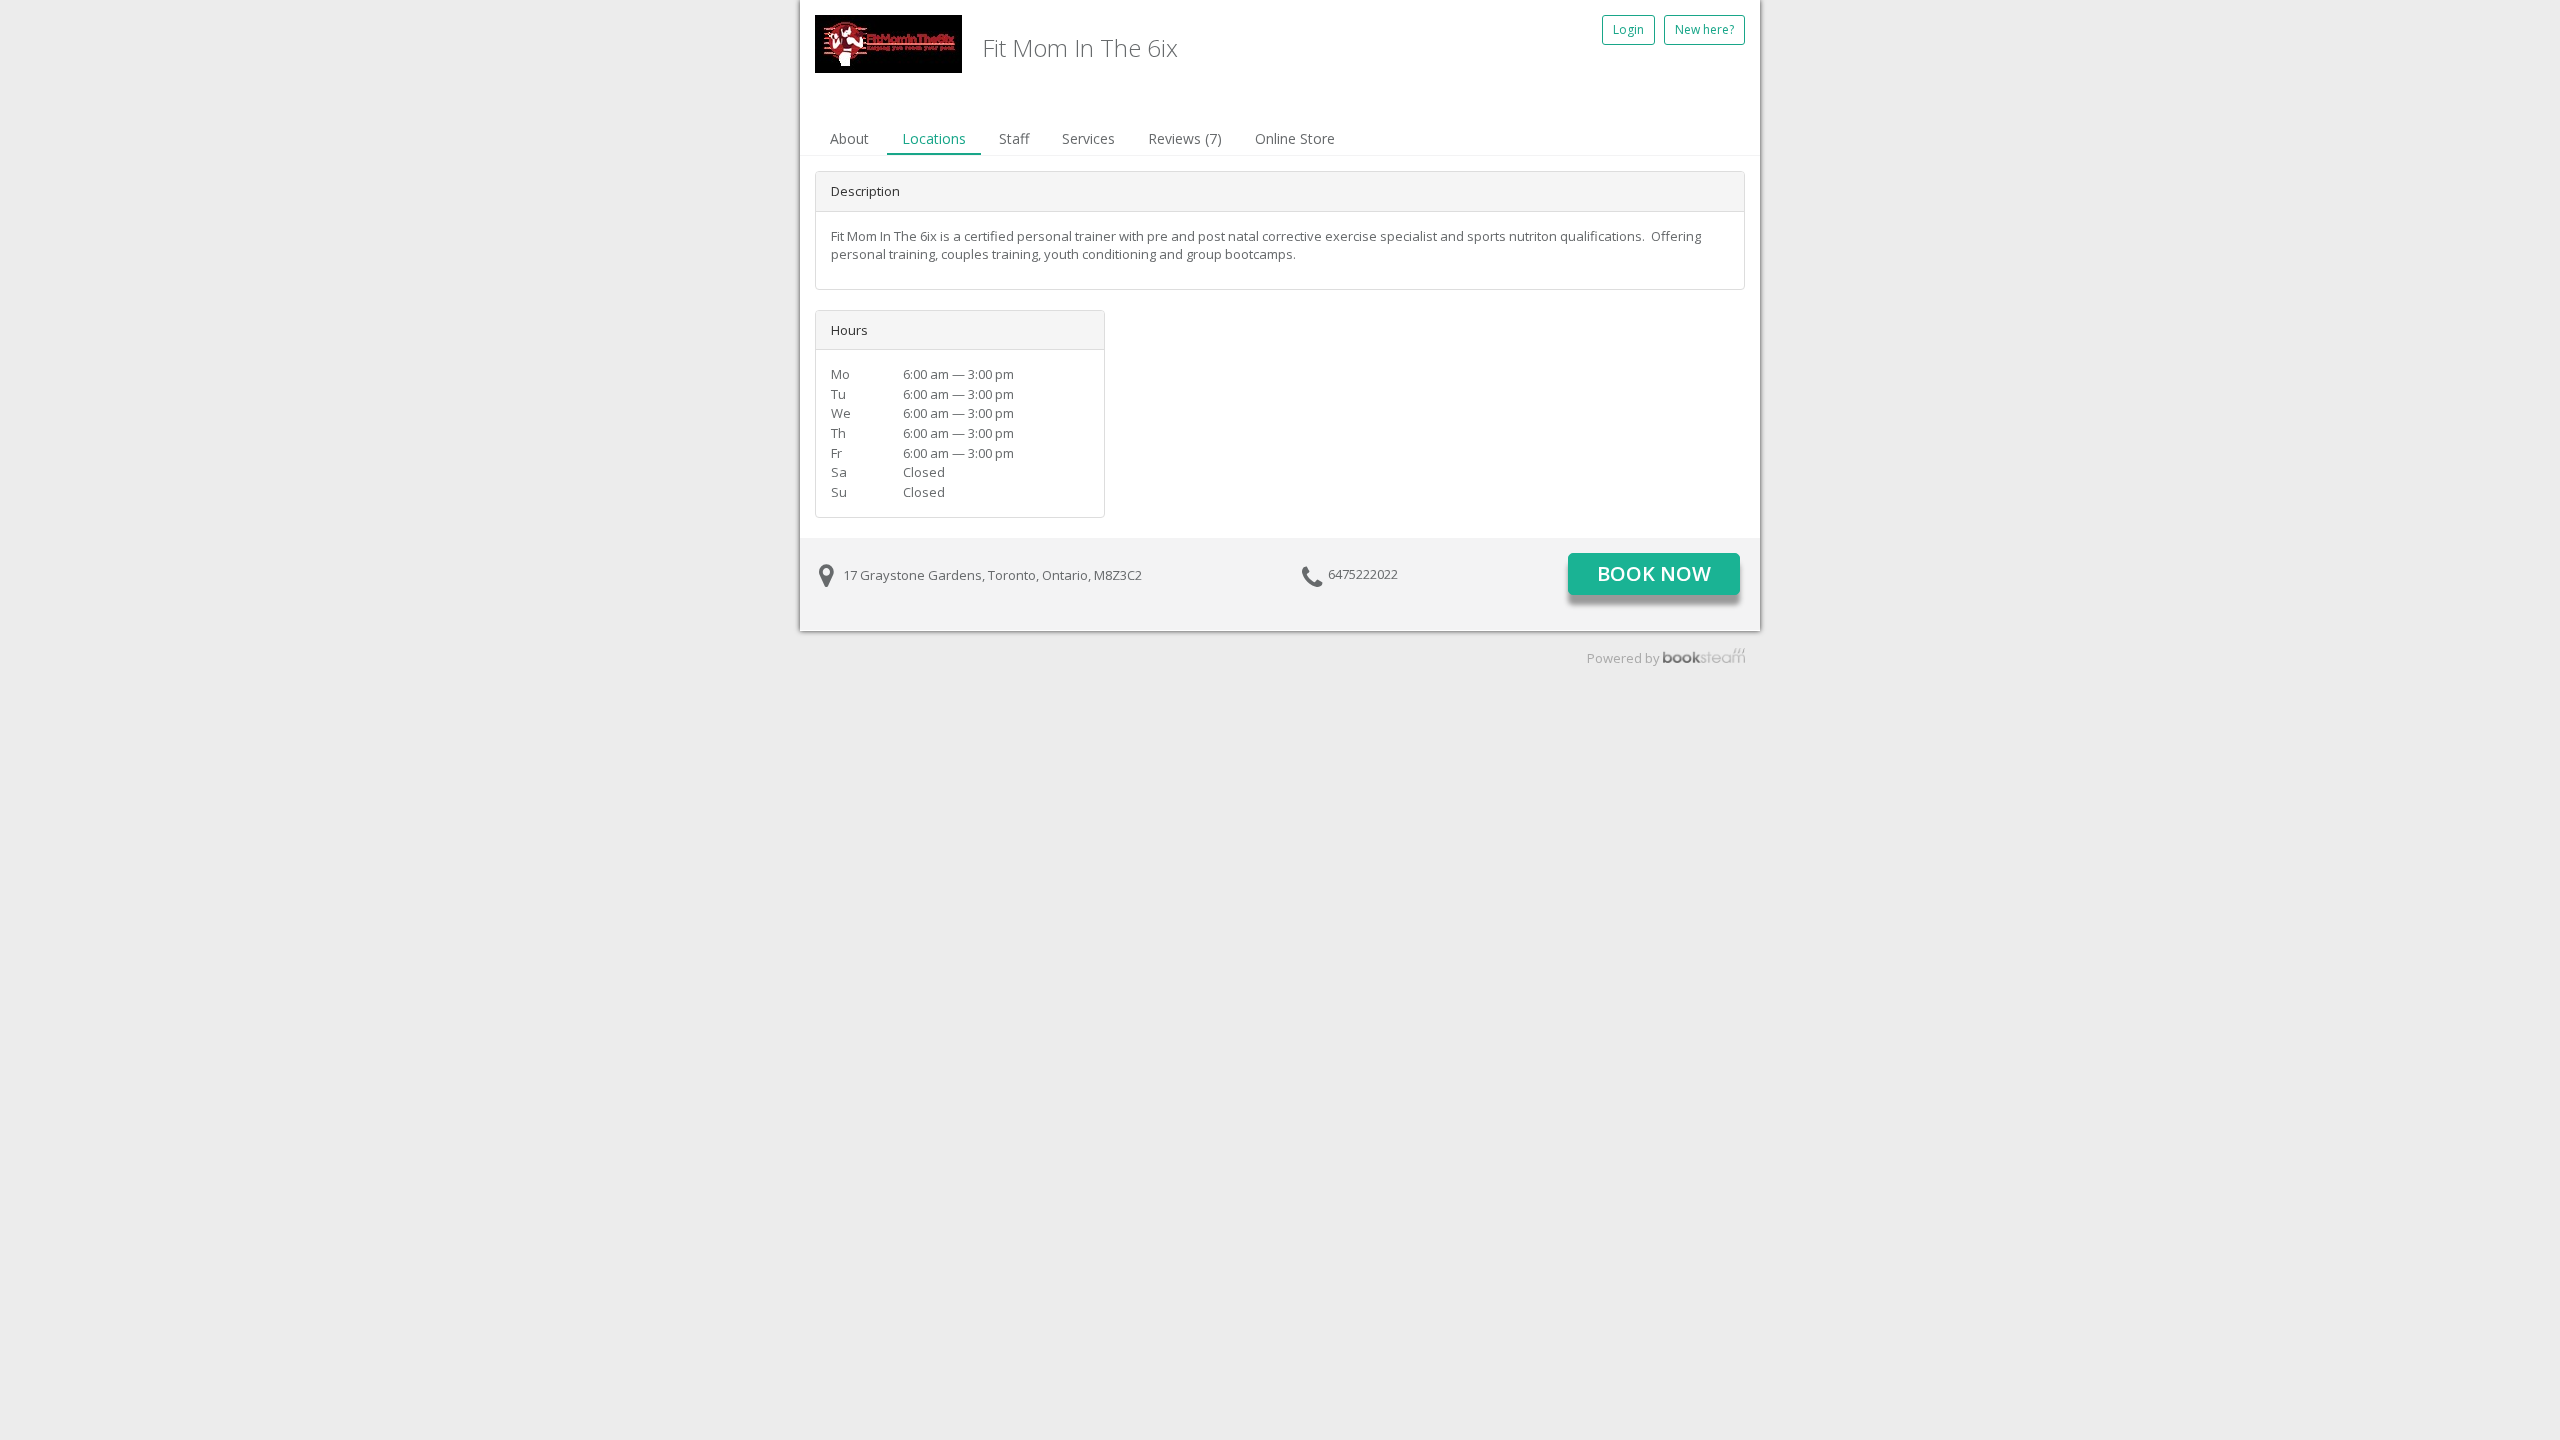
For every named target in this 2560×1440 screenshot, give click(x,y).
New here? (1704, 29)
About (849, 138)
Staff (1014, 138)
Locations (934, 138)
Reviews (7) (1185, 138)
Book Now (1654, 573)
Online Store (1295, 138)
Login (1628, 29)
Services (1088, 138)
